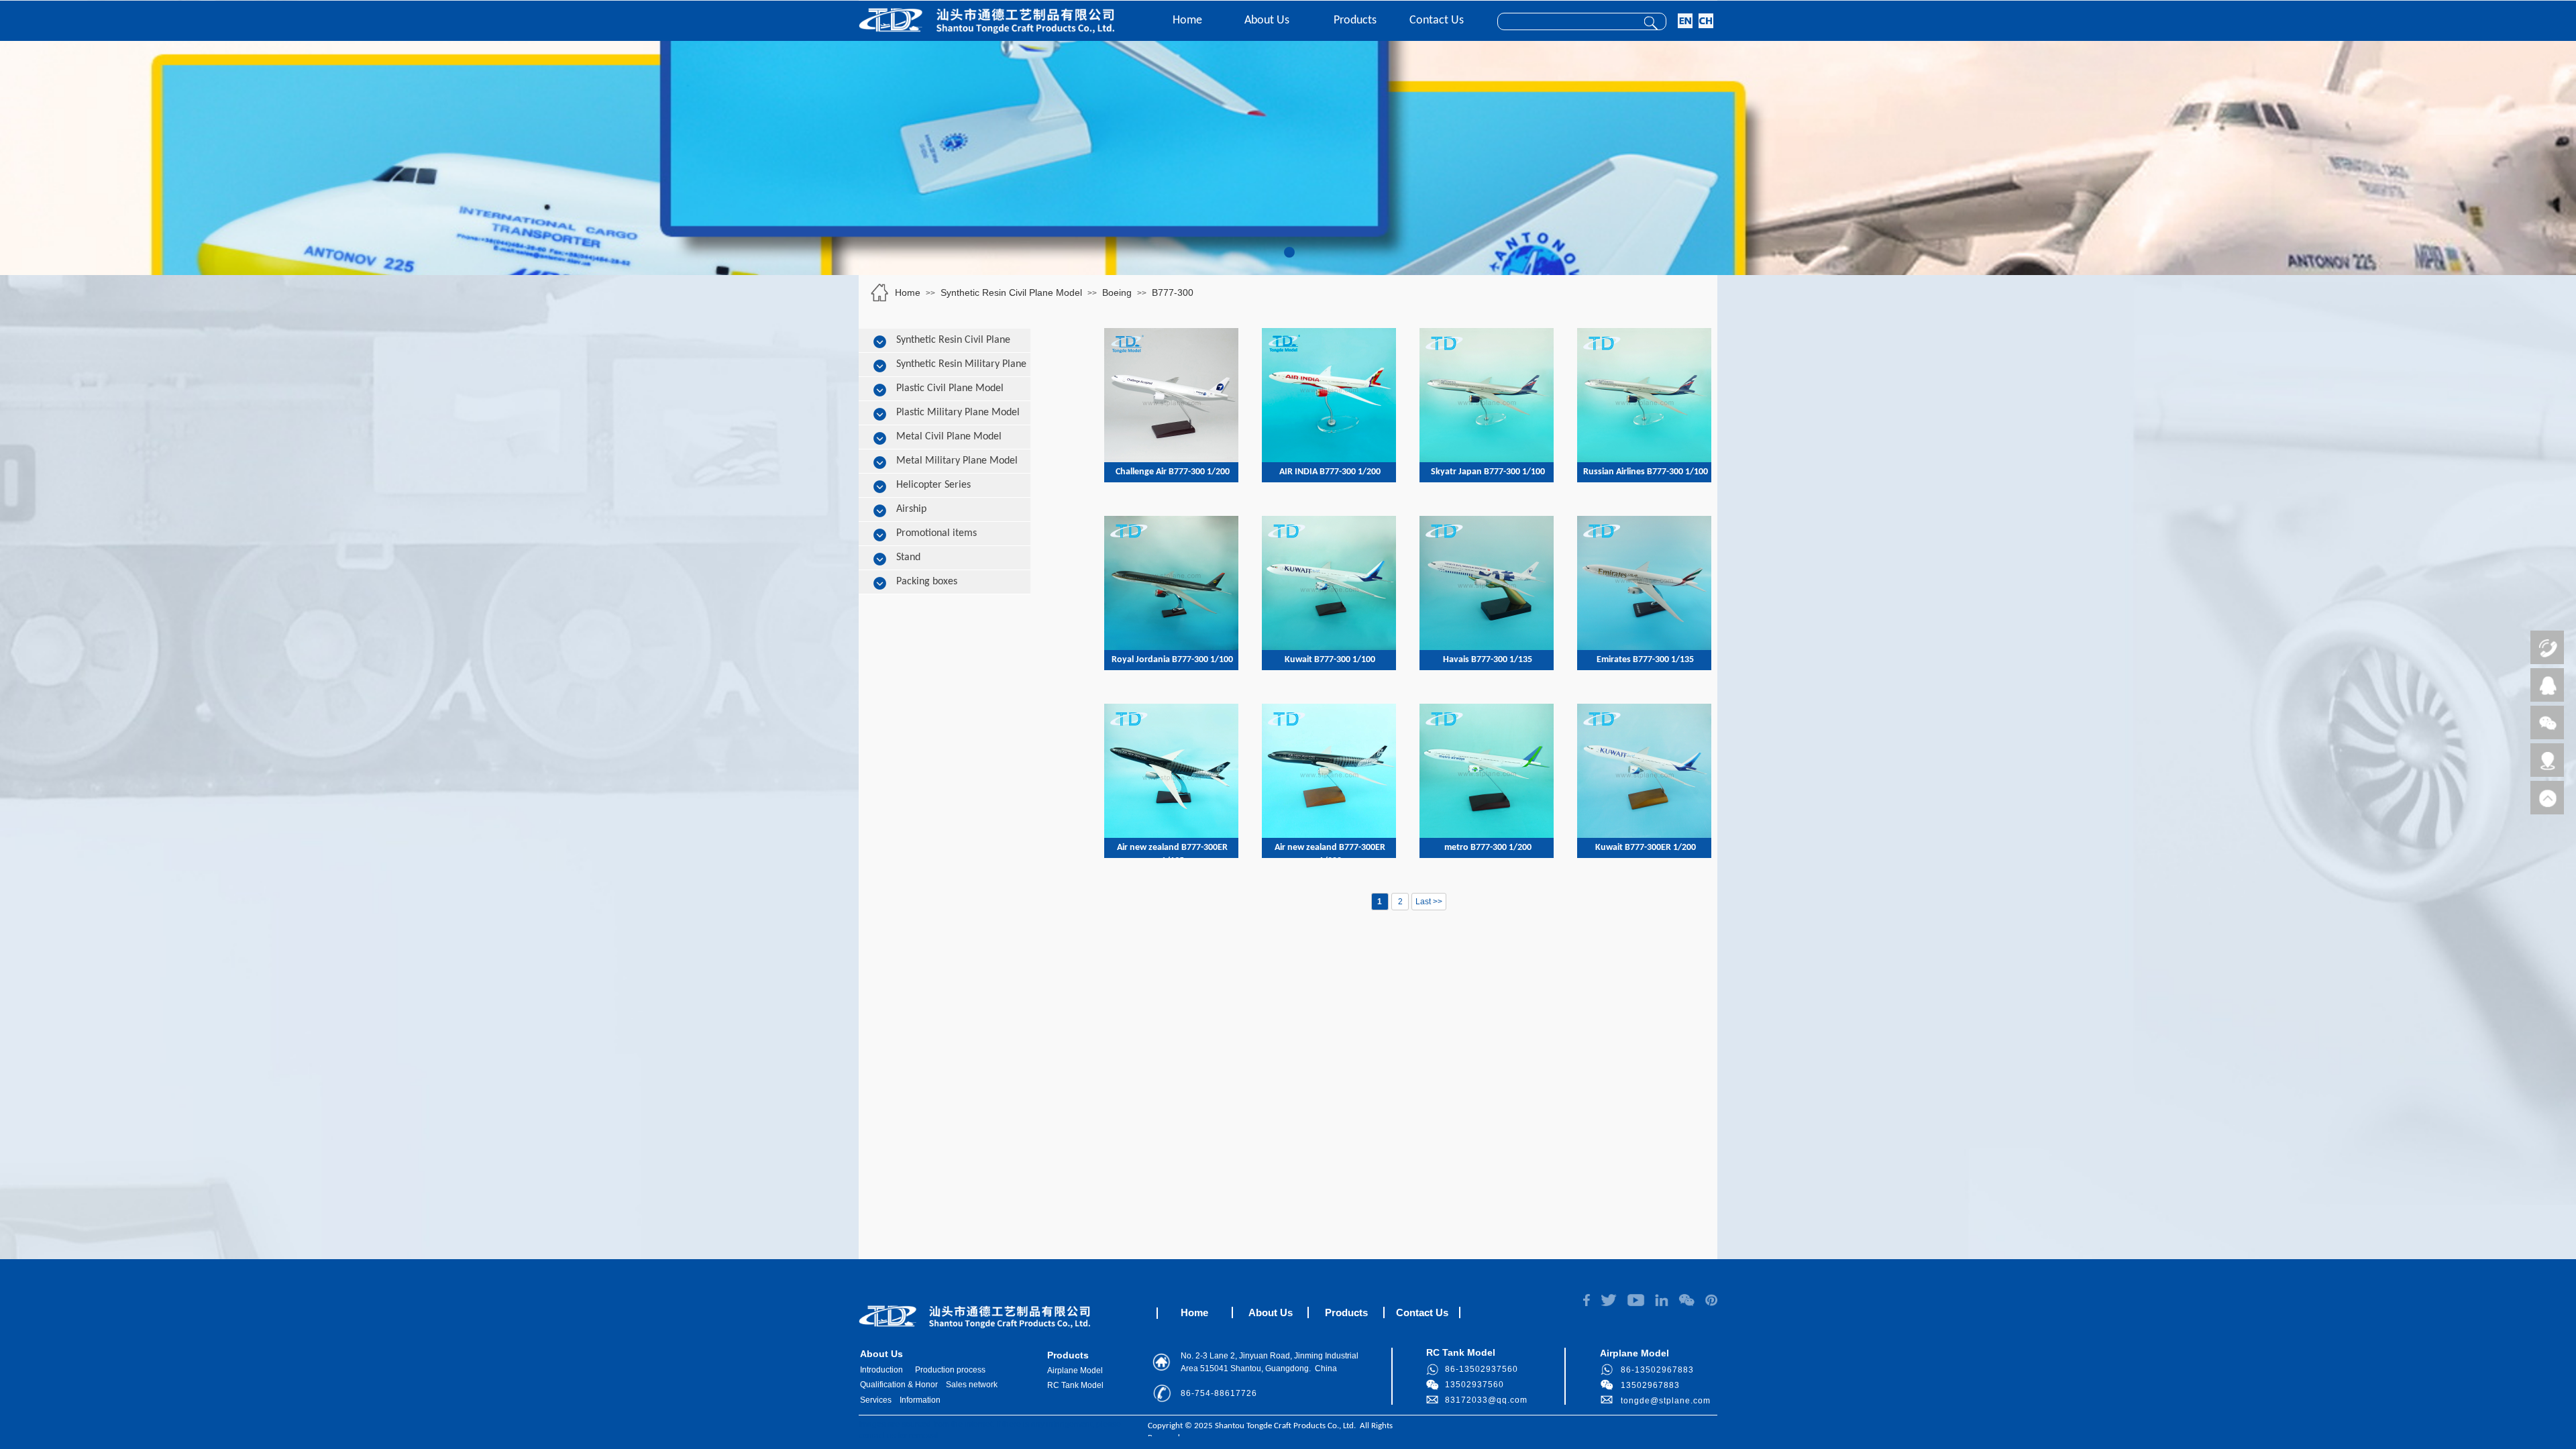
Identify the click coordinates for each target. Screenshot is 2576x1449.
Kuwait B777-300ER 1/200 (1646, 848)
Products (1355, 20)
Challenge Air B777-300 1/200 (1173, 472)
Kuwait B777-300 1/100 (1330, 660)
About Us (1267, 20)
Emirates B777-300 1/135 (1645, 660)
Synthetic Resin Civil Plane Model (1011, 292)
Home (1187, 20)
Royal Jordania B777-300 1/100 (1172, 660)
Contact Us (1437, 20)
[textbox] (1564, 22)
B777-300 (1173, 292)
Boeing (1117, 292)
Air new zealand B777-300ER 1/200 (1330, 854)
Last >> (1429, 902)
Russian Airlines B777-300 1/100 (1646, 472)
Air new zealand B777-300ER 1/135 (1172, 854)
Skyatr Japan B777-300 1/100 (1488, 472)
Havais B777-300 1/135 (1488, 660)
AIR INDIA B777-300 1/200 (1330, 472)
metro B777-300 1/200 (1488, 848)
